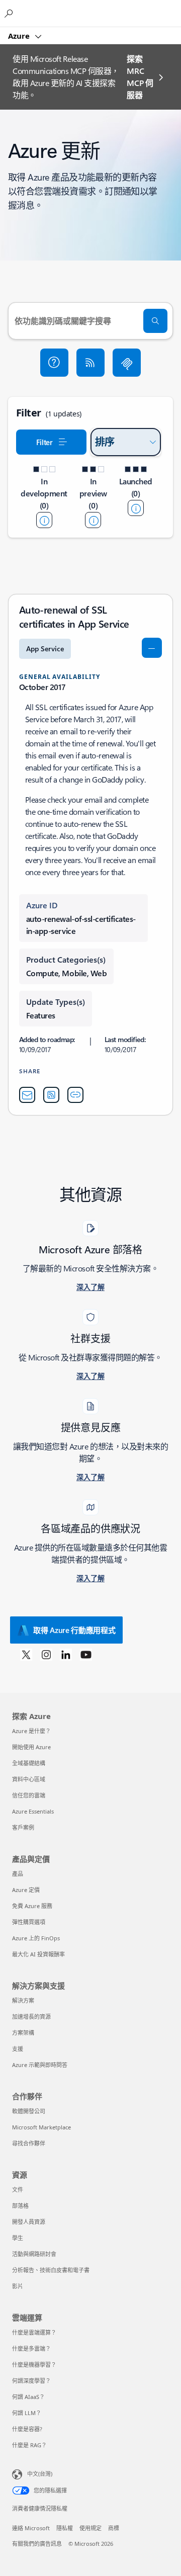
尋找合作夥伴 (29, 2143)
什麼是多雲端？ (31, 2348)
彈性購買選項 (29, 1922)
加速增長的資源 (31, 2016)
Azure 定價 (26, 1890)
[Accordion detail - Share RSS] (51, 1095)
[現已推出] (136, 508)
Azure (20, 36)
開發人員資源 (29, 2222)
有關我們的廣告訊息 (37, 2544)
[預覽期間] (93, 520)
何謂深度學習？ (31, 2381)
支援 (18, 2049)
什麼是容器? (27, 2429)
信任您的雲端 (29, 1795)
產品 (18, 1874)
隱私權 (65, 2528)
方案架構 (23, 2033)
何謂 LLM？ (27, 2413)
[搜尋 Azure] (10, 13)
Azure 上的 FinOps (36, 1938)
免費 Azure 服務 (32, 1906)
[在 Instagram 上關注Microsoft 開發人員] (46, 1654)
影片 (18, 2286)
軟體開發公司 (29, 2111)
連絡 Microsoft (31, 2528)
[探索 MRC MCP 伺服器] (127, 363)
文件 (18, 2189)
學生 (18, 2238)
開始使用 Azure (31, 1747)
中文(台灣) (40, 2474)
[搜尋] (155, 321)
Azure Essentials (33, 1811)
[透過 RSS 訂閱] (90, 363)
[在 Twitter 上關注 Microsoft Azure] (26, 1654)
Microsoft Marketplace (41, 2127)
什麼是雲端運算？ (34, 2332)
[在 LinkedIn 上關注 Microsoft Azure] (66, 1654)
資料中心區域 (29, 1779)
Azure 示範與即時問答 (40, 2065)
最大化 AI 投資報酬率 (38, 1954)
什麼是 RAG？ (29, 2445)
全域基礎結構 (29, 1763)
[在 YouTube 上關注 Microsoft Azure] (86, 1654)
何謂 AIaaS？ (28, 2397)
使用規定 (90, 2528)
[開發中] (44, 520)
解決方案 (23, 2000)
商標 (114, 2528)
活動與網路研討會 (34, 2254)
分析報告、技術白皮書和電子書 (51, 2270)
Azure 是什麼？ (31, 1731)
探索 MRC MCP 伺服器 (140, 77)
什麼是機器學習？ (34, 2365)
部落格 (20, 2206)
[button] (54, 363)
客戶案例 (23, 1827)
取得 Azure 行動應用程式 (74, 1630)
